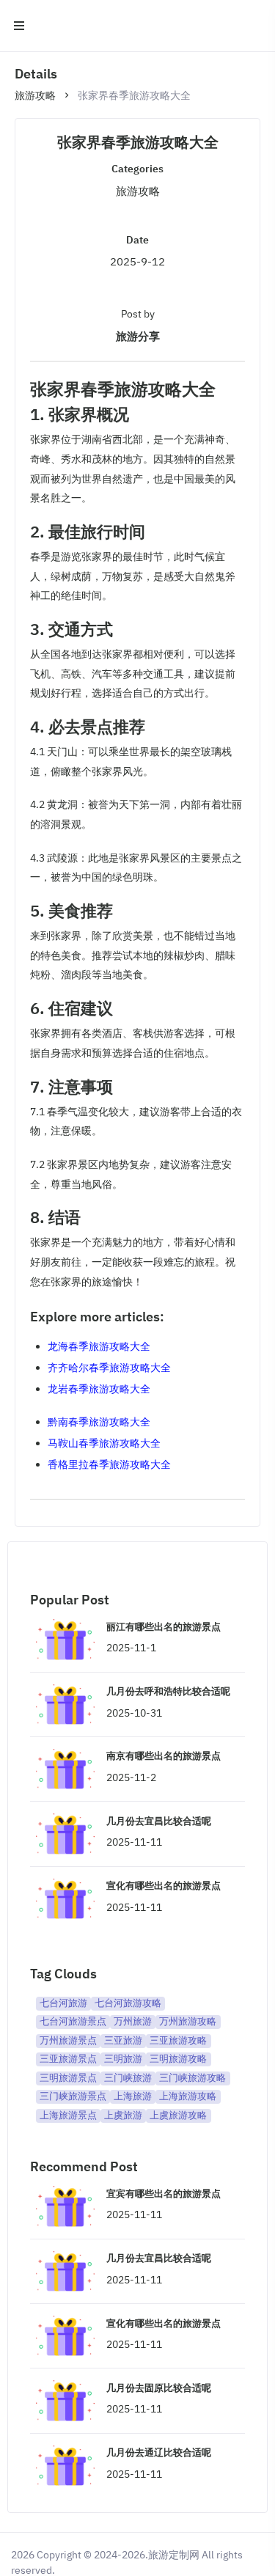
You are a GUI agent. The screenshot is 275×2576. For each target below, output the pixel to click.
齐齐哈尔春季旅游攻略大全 (109, 1368)
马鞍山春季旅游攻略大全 (104, 1443)
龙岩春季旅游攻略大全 (99, 1389)
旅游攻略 (35, 95)
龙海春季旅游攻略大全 (99, 1346)
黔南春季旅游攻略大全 (99, 1422)
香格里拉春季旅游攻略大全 (109, 1464)
